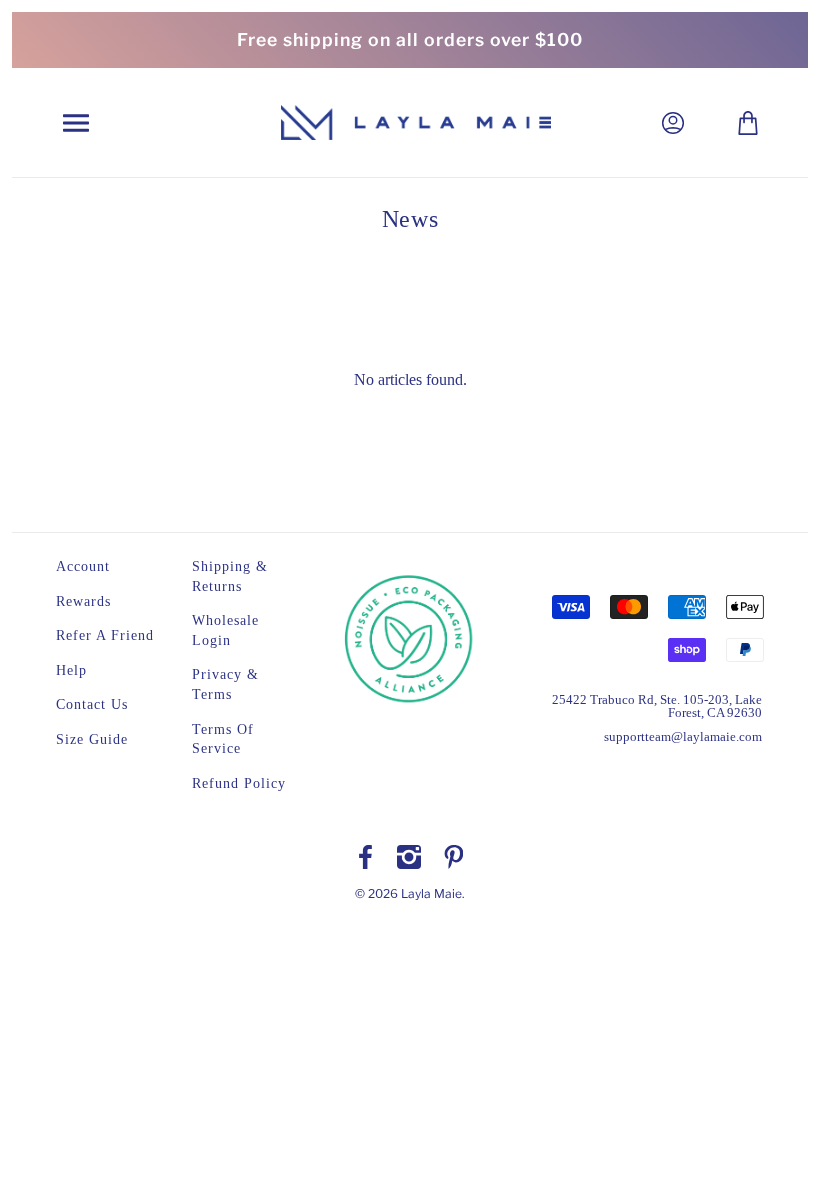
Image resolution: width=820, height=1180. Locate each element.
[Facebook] (365, 856)
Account (83, 566)
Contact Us (92, 704)
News (410, 219)
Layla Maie (431, 893)
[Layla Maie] (415, 121)
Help (71, 670)
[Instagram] (409, 856)
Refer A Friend (105, 635)
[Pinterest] (454, 856)
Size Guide (92, 739)
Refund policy (239, 783)
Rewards (83, 601)
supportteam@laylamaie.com (683, 736)
